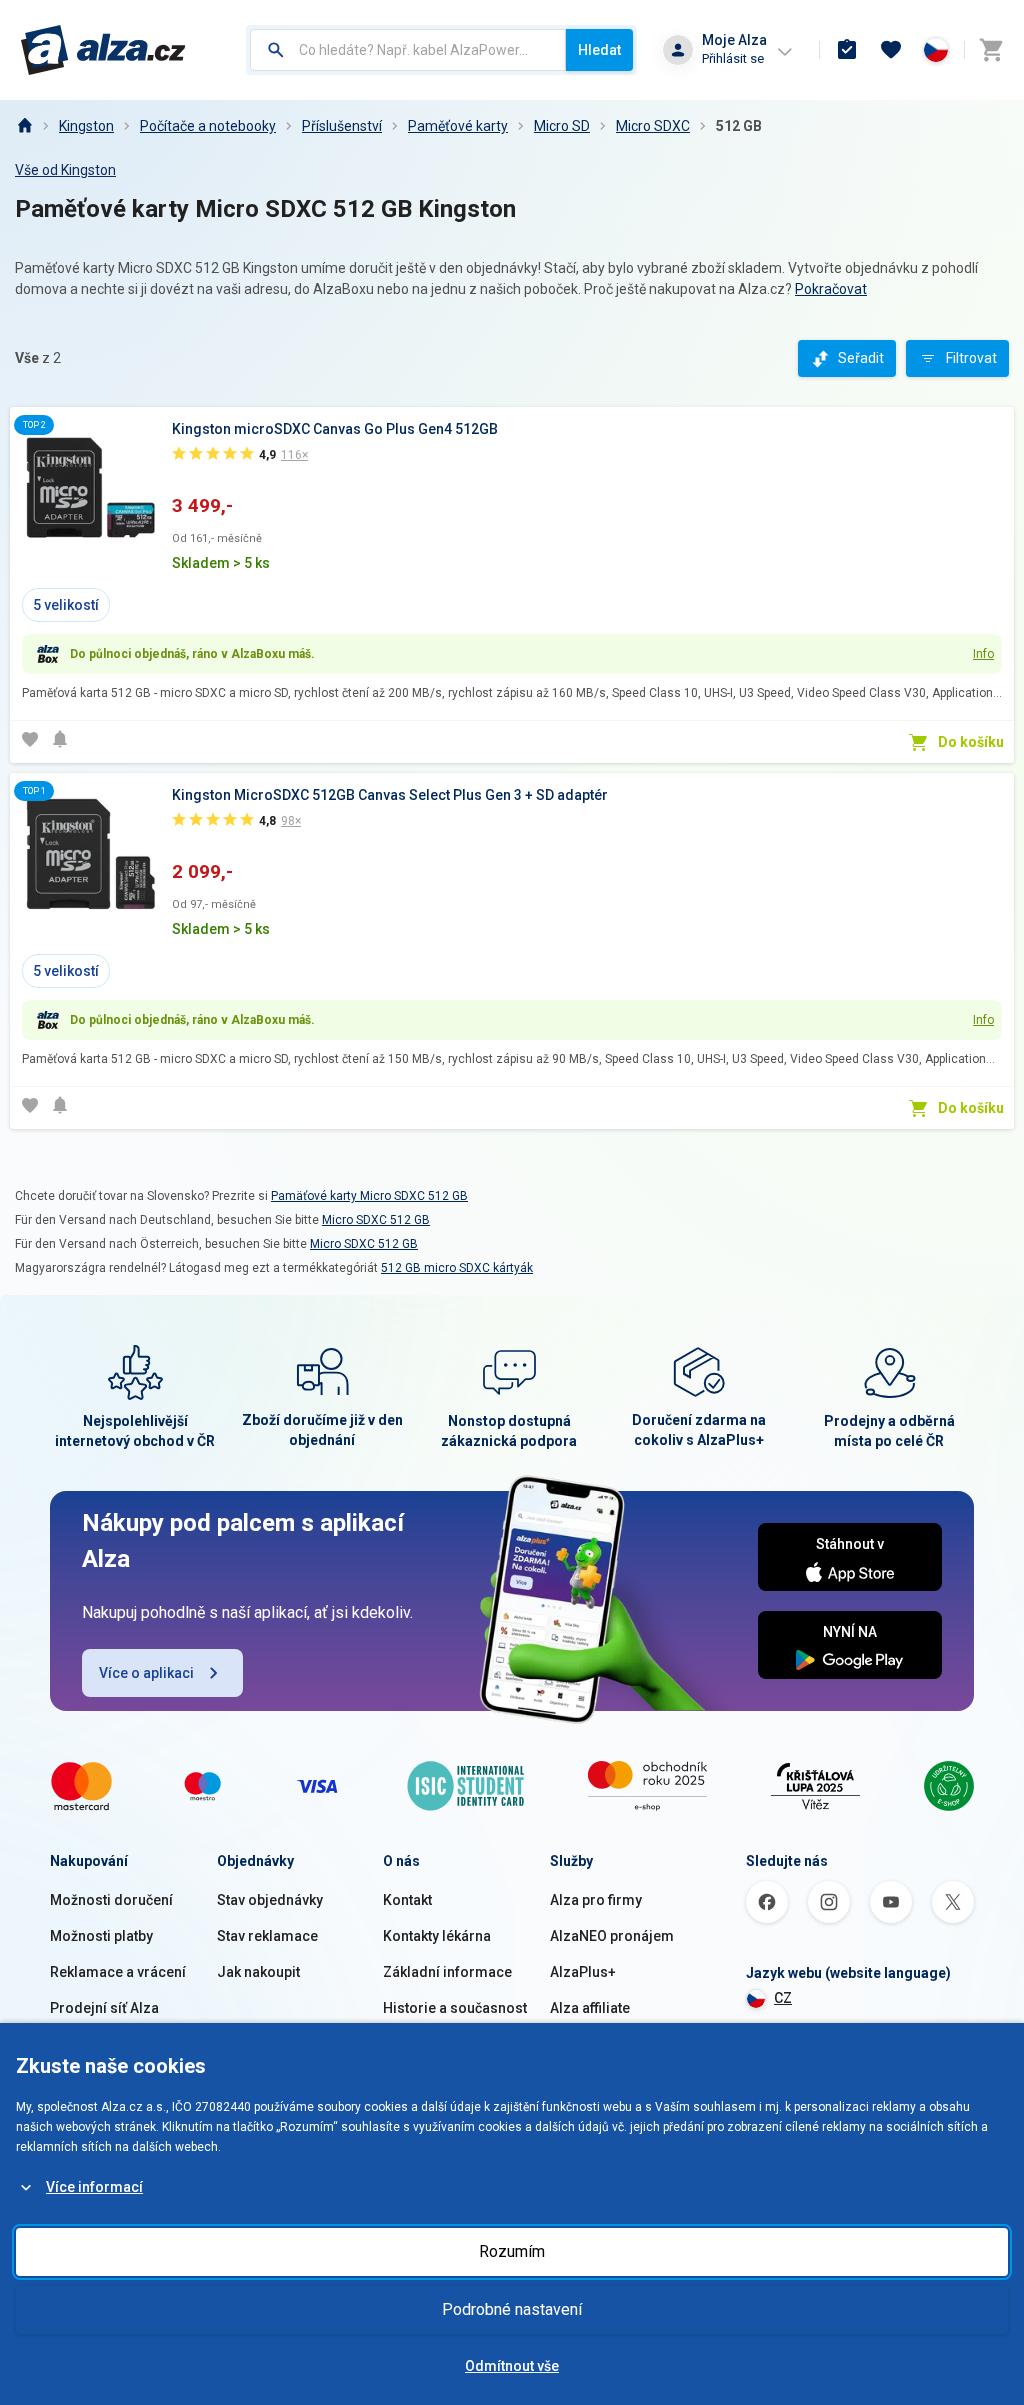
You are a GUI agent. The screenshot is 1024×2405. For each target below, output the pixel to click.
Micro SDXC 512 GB (376, 1220)
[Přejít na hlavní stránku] (103, 50)
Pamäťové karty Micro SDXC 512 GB (369, 1196)
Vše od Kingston (65, 170)
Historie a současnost (455, 2008)
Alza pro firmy (596, 1900)
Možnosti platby (101, 1936)
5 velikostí (66, 605)
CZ (783, 1998)
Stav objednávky (270, 1900)
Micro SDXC (653, 126)
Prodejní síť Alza (104, 2008)
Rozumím (512, 2251)
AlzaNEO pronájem (612, 1936)
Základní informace (447, 1972)
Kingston (86, 126)
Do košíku (971, 742)
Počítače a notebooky (208, 126)
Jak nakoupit (258, 1972)
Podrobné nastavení (512, 2309)
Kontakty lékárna (437, 1936)
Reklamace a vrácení (118, 1972)
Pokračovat (831, 289)
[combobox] (408, 50)
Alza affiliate (590, 2008)
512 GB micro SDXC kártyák (457, 1268)
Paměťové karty (458, 126)
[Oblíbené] (891, 50)
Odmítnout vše (512, 2366)
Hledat (599, 50)
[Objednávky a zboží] (847, 50)
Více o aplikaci (146, 1673)
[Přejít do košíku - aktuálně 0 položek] (991, 50)
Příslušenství (342, 126)
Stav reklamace (267, 1936)
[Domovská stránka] (24, 126)
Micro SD (562, 126)
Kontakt (407, 1900)
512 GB (739, 126)
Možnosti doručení (111, 1900)
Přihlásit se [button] (733, 58)
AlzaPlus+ (583, 1972)
